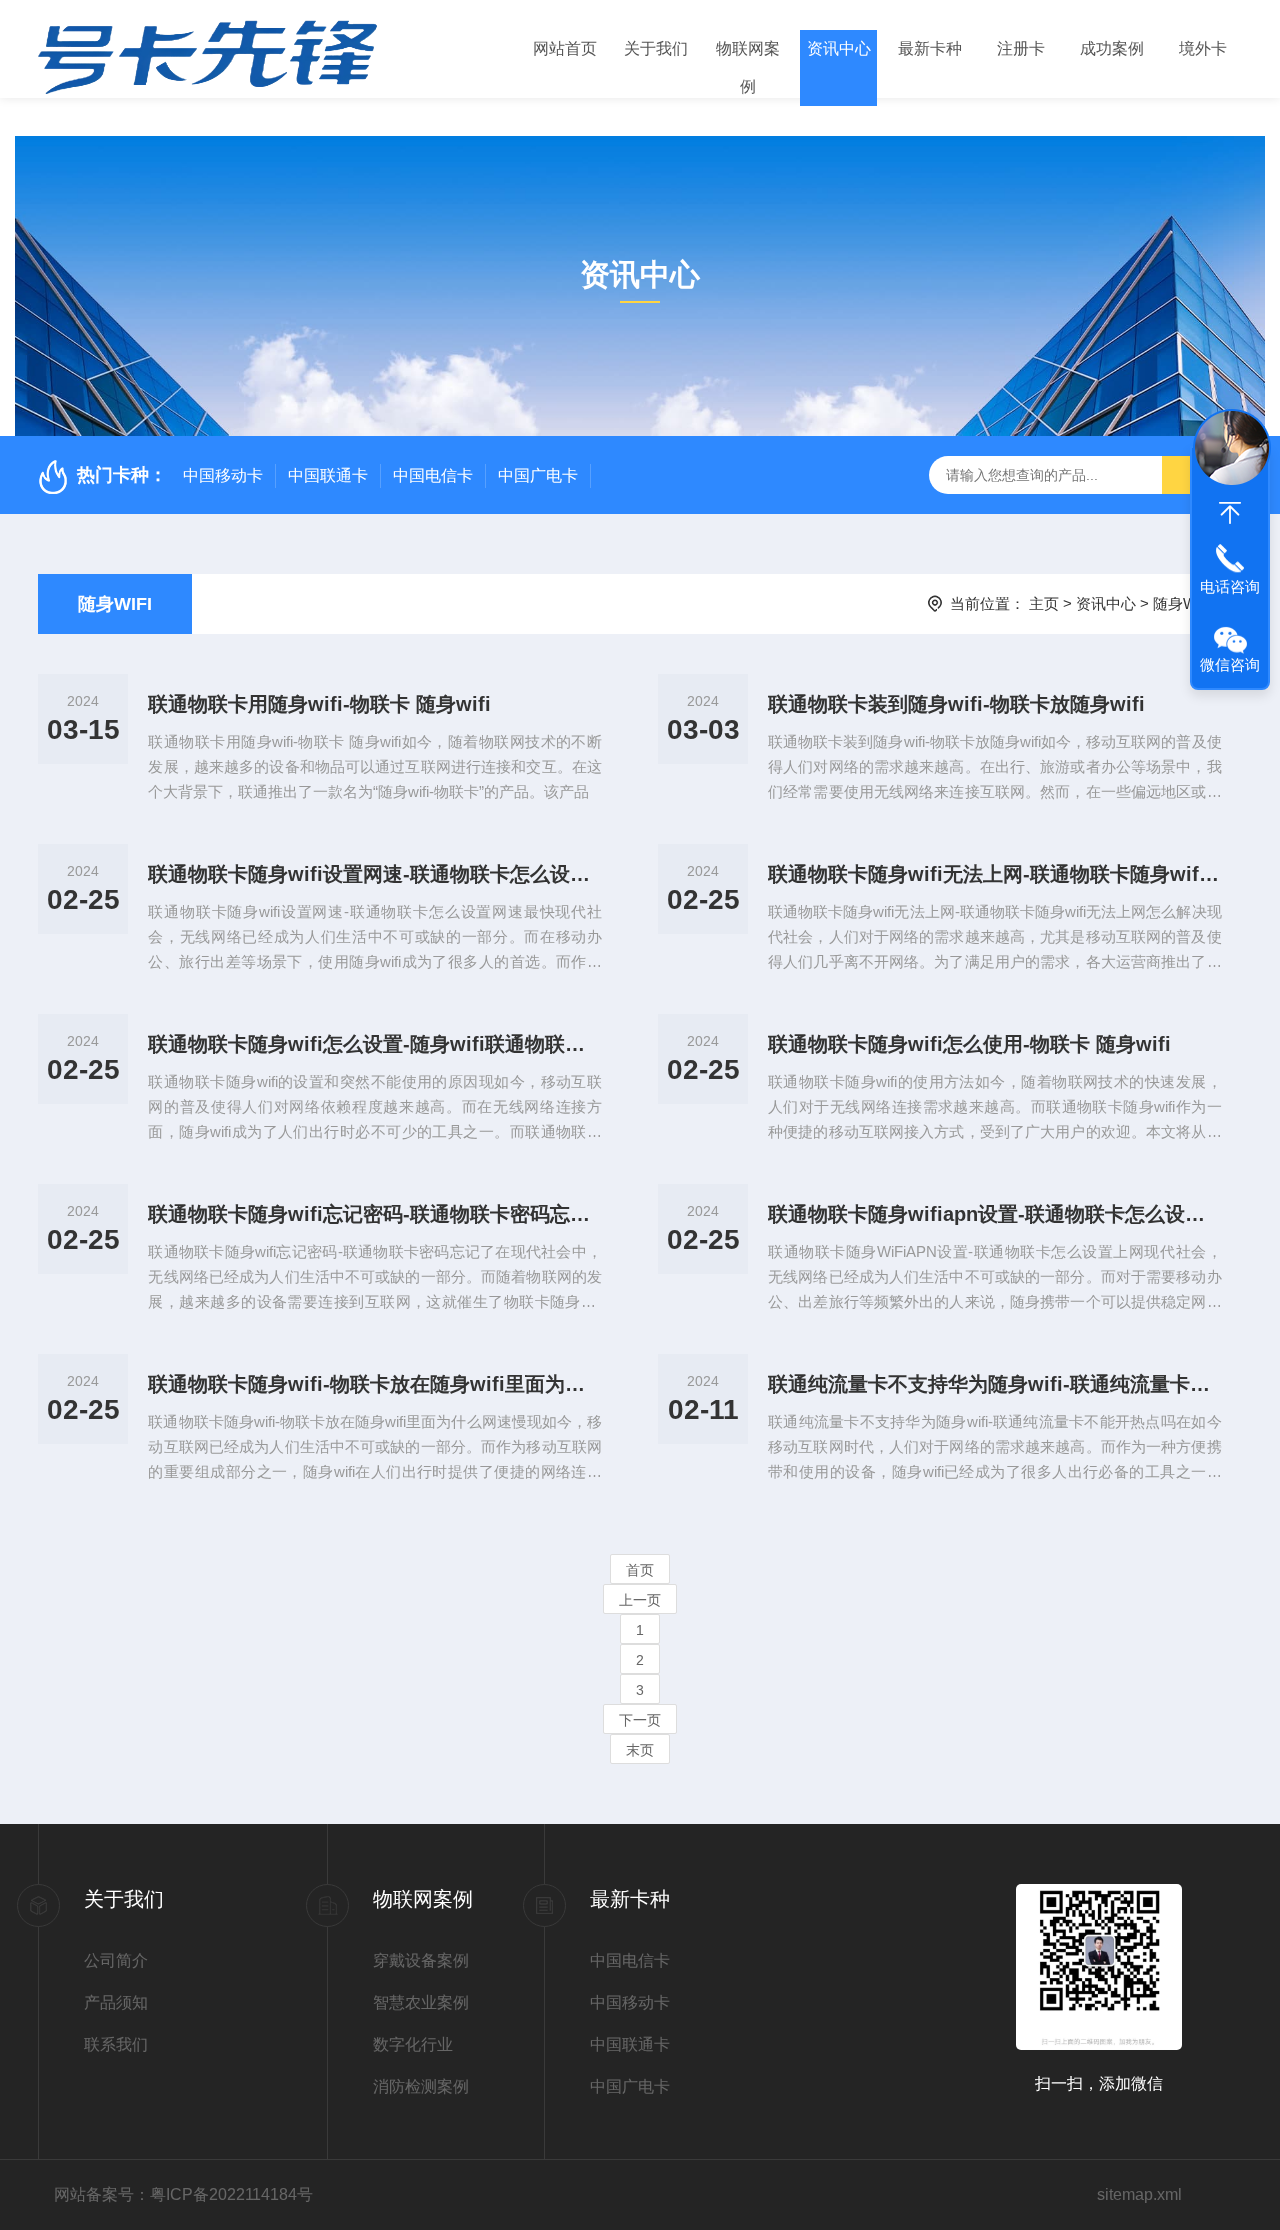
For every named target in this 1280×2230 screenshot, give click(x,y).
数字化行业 (413, 2044)
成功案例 (1112, 48)
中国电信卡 (433, 475)
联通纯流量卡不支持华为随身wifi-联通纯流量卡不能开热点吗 (995, 1384)
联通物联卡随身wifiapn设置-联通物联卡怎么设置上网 (995, 1214)
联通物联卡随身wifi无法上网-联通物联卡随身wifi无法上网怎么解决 (995, 874)
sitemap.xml (1139, 2194)
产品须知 (116, 2002)
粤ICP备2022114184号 (231, 2194)
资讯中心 (839, 48)
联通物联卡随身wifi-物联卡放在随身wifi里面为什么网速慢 (375, 1384)
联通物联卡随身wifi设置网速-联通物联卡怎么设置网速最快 (375, 874)
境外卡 (1203, 48)
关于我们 (656, 48)
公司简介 (116, 1960)
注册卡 (1021, 48)
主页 (1044, 603)
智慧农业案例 (421, 2002)
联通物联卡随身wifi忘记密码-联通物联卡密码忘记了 (375, 1214)
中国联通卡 (328, 475)
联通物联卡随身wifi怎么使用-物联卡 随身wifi (969, 1044)
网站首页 (565, 48)
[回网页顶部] (1230, 513)
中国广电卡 (538, 475)
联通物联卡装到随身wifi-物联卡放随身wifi (956, 704)
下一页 (640, 1720)
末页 (640, 1750)
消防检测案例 (421, 2086)
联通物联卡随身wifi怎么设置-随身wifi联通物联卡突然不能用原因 (375, 1044)
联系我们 (116, 2044)
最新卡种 (930, 48)
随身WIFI (115, 604)
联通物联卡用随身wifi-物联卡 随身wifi (319, 704)
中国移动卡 (223, 475)
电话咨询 (1230, 586)
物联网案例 (748, 67)
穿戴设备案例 (421, 1960)
